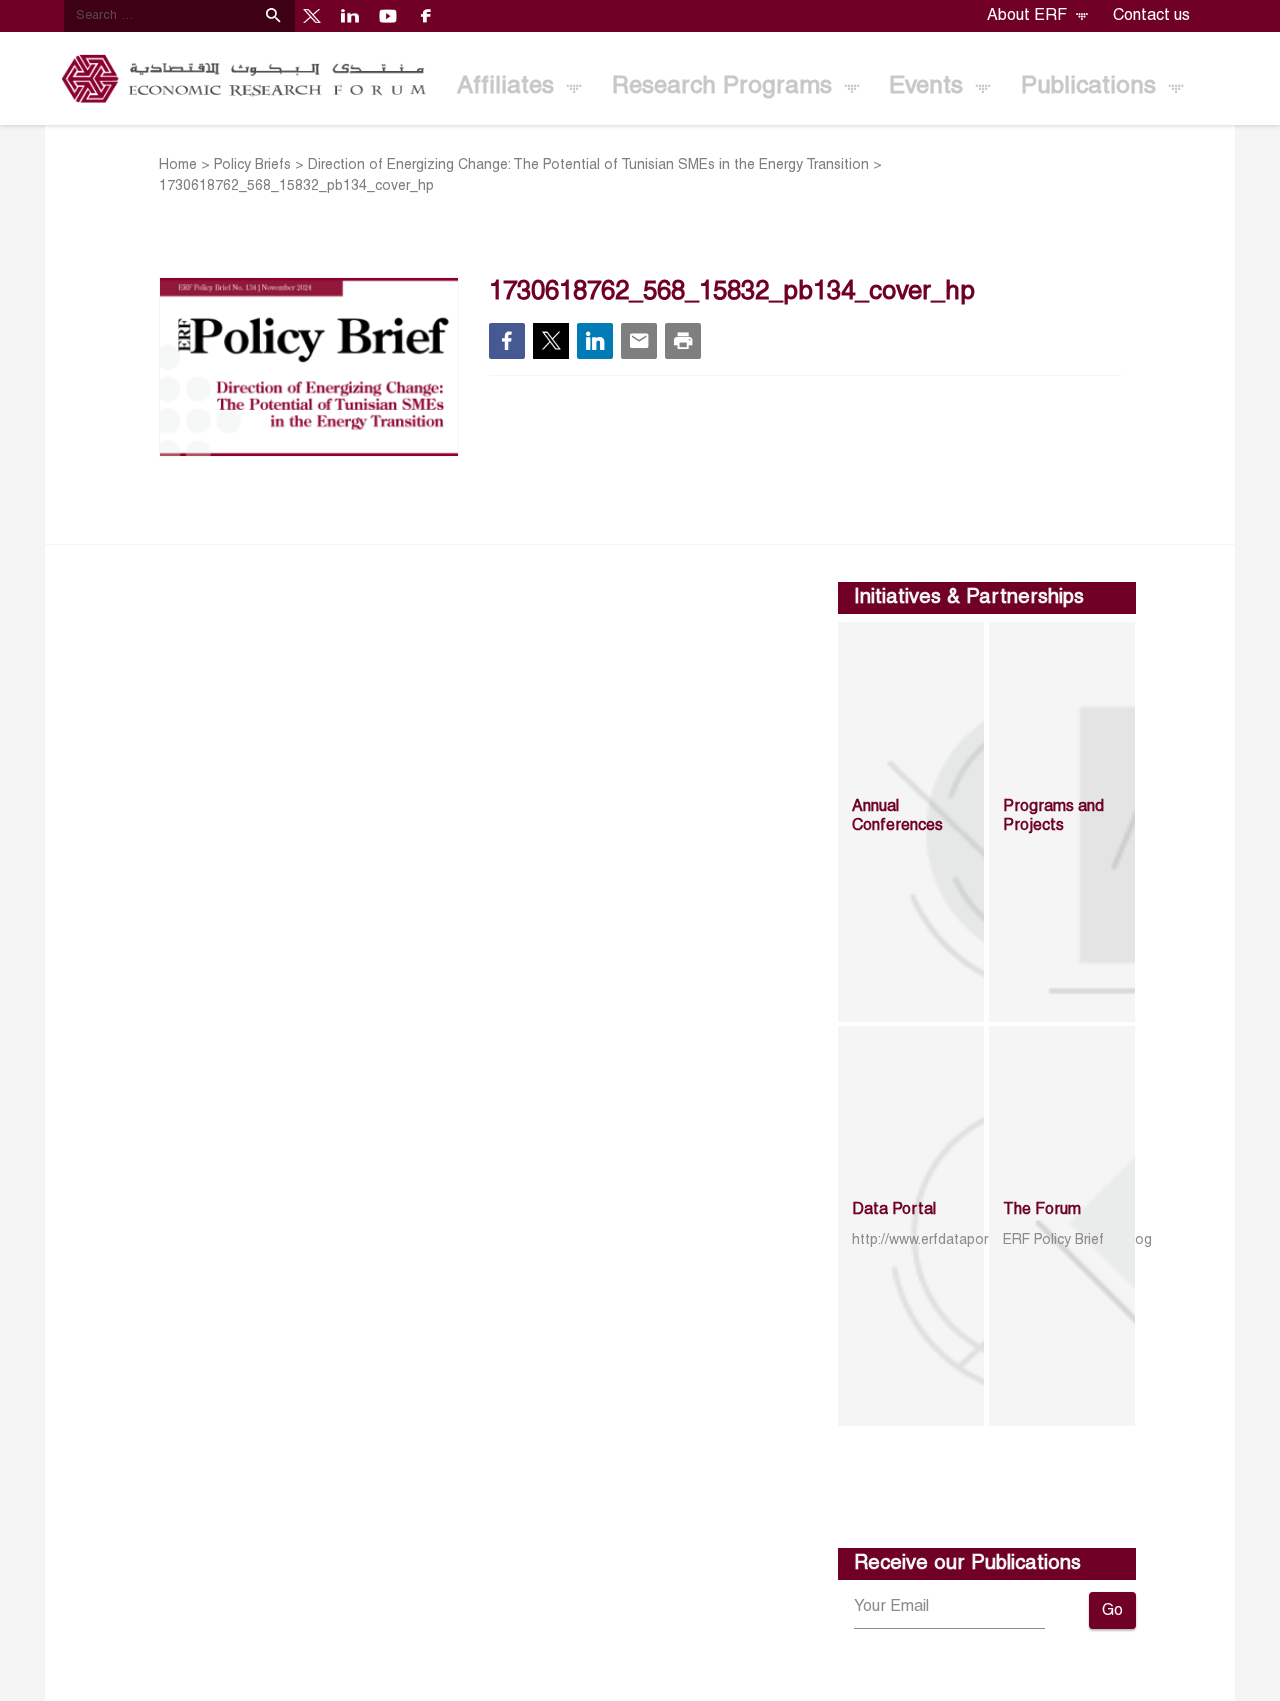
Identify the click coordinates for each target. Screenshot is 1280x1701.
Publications (1092, 87)
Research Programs (725, 87)
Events (929, 87)
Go (1112, 1611)
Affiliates (509, 87)
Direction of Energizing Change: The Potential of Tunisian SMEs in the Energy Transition (588, 165)
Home (178, 165)
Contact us (1151, 16)
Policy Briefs (252, 165)
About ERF (1029, 16)
